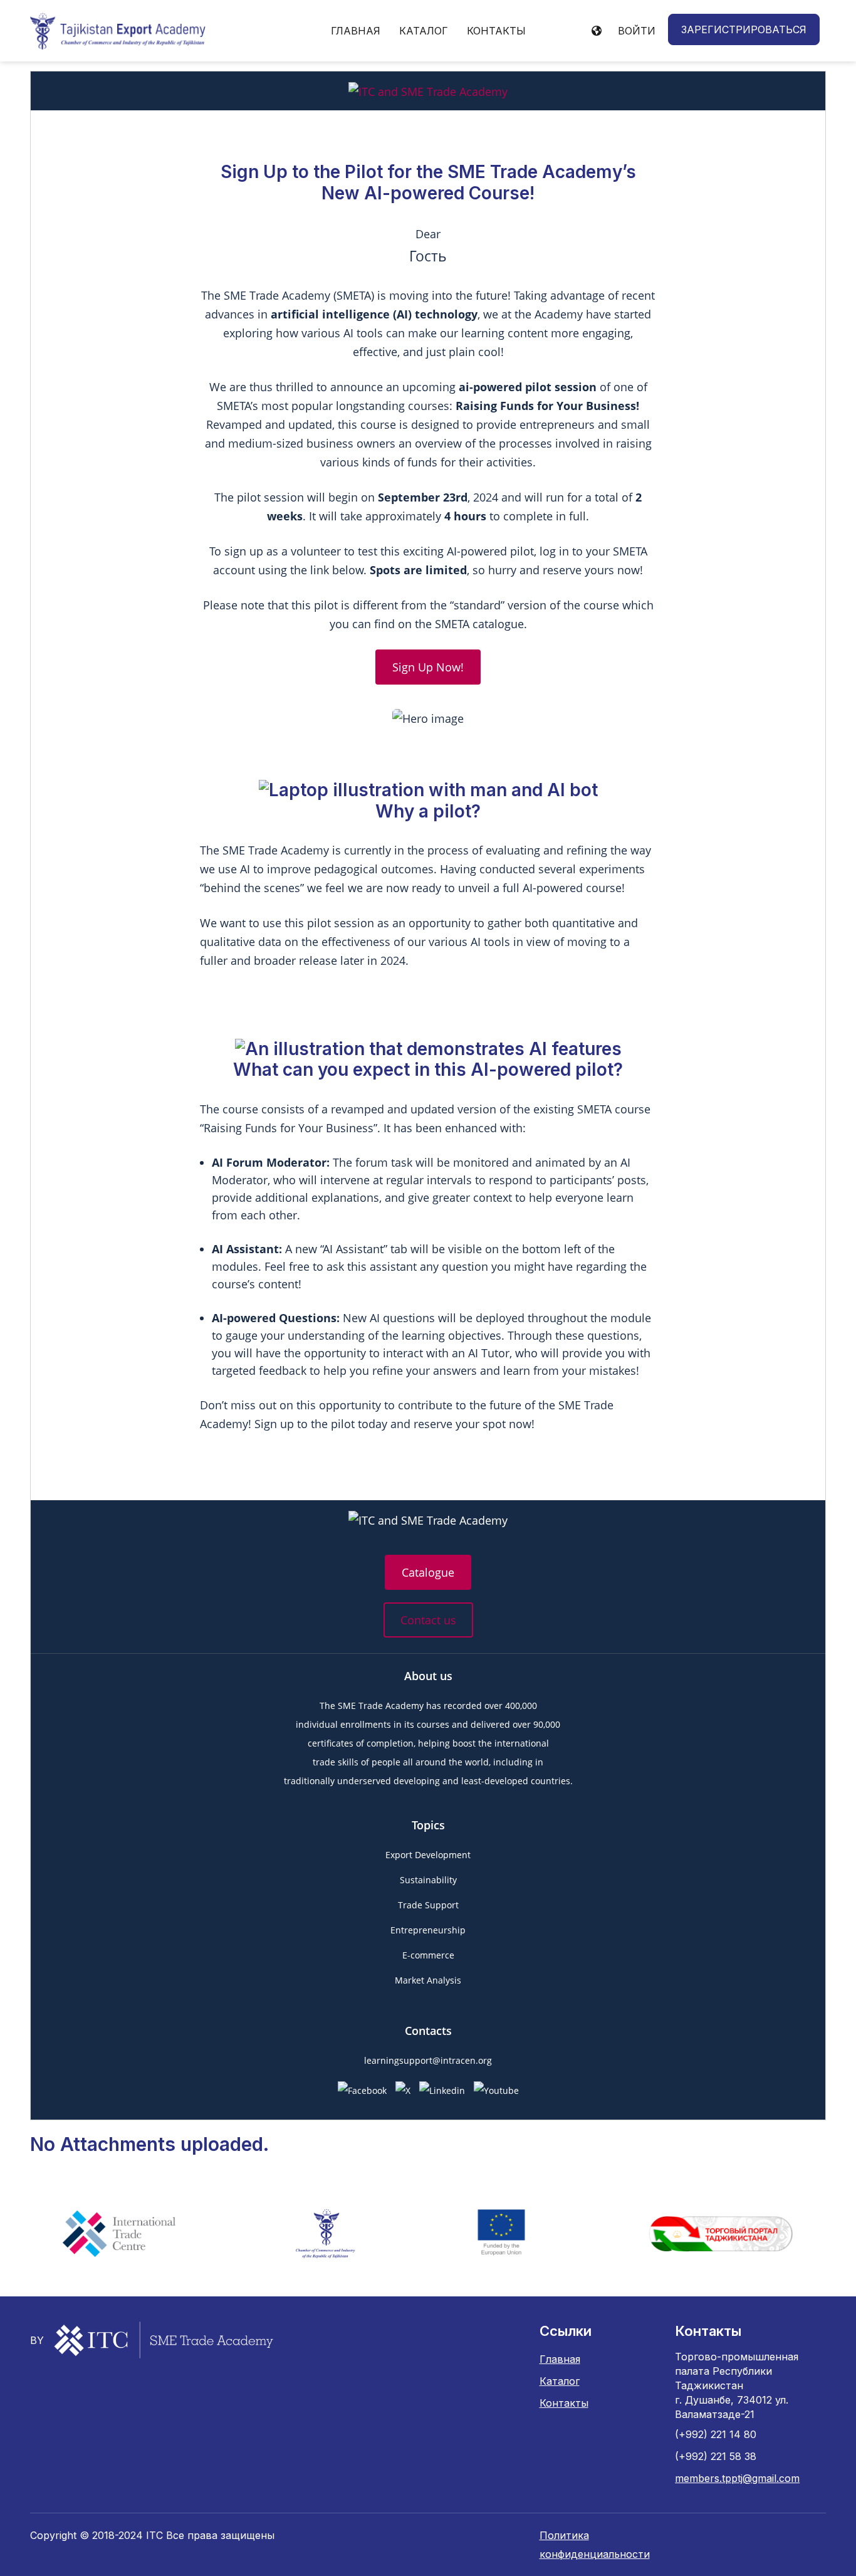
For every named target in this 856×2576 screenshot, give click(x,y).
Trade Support (428, 1905)
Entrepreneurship (428, 1930)
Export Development (428, 1855)
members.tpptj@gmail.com (737, 2478)
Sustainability (428, 1880)
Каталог (424, 31)
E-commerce (428, 1955)
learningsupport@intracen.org (428, 2060)
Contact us (428, 1620)
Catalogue (428, 1572)
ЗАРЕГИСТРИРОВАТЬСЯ (744, 29)
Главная (356, 31)
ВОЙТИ (637, 31)
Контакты (496, 31)
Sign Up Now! (428, 667)
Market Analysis (428, 1980)
